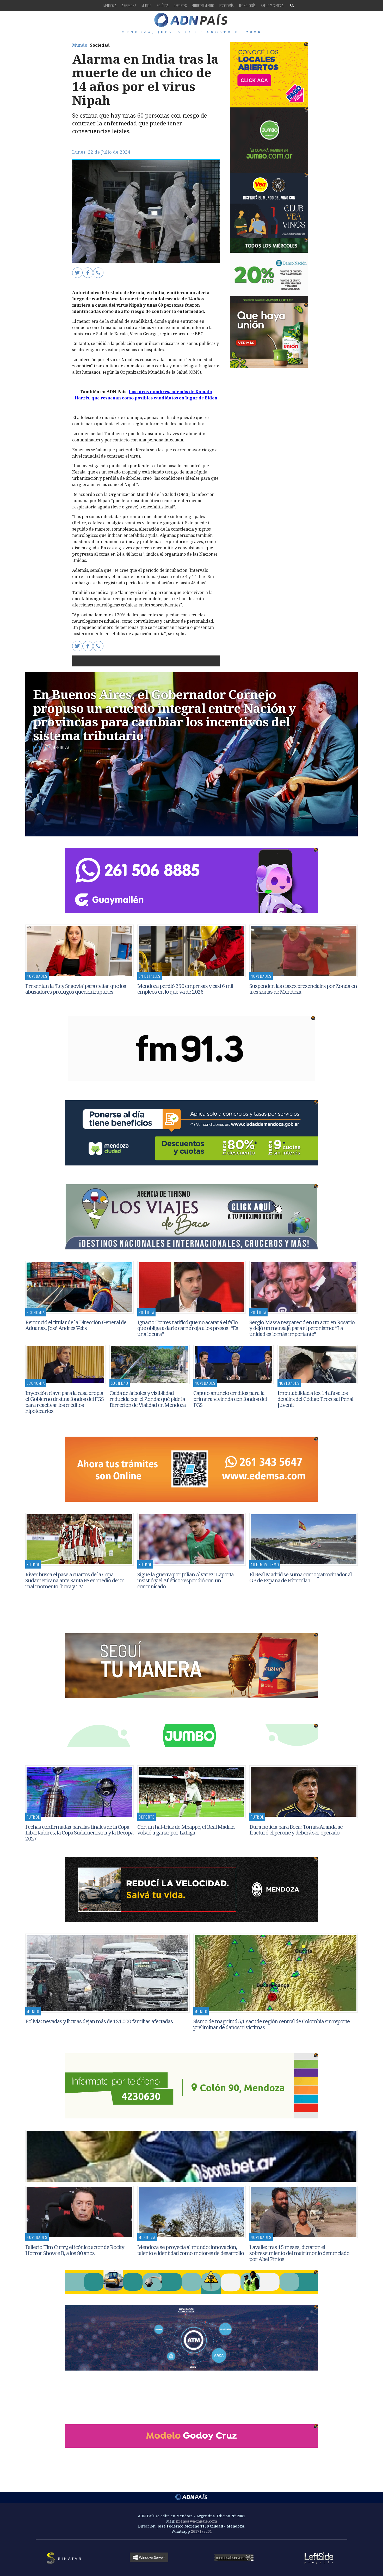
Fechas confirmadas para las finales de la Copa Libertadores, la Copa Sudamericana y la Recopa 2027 (79, 1833)
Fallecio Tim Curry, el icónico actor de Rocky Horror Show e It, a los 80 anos (75, 2250)
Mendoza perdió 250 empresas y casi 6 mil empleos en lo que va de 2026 (185, 989)
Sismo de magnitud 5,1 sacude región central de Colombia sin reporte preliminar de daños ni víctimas (271, 2024)
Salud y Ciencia (272, 5)
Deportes (180, 5)
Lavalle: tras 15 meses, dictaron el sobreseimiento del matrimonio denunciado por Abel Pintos (299, 2253)
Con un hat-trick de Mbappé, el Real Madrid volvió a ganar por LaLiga (186, 1830)
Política (163, 5)
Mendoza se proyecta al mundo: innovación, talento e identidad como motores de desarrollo (191, 2250)
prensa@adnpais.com (197, 2521)
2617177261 (201, 2531)
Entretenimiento (203, 5)
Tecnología (247, 5)
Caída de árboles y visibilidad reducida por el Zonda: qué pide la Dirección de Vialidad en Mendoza (148, 1399)
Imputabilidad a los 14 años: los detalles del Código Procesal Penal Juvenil (315, 1399)
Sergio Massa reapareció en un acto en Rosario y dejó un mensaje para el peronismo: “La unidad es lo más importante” (302, 1328)
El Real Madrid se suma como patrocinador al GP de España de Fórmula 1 (301, 1577)
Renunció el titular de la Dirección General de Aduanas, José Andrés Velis (76, 1325)
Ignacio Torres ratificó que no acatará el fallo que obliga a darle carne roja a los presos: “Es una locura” (188, 1328)
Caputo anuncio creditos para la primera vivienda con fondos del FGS (230, 1399)
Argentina (129, 5)
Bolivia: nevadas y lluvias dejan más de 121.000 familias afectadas (99, 2021)
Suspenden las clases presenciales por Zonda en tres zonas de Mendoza (303, 989)
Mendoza (110, 5)
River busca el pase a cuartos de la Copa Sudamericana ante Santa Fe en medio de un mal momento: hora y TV (75, 1580)
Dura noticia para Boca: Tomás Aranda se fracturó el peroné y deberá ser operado (296, 1830)
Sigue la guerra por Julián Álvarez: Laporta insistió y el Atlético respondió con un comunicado (186, 1580)
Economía (227, 5)
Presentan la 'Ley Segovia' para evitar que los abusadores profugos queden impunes (76, 989)
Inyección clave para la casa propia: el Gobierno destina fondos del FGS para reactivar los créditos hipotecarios (65, 1402)
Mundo (147, 5)
